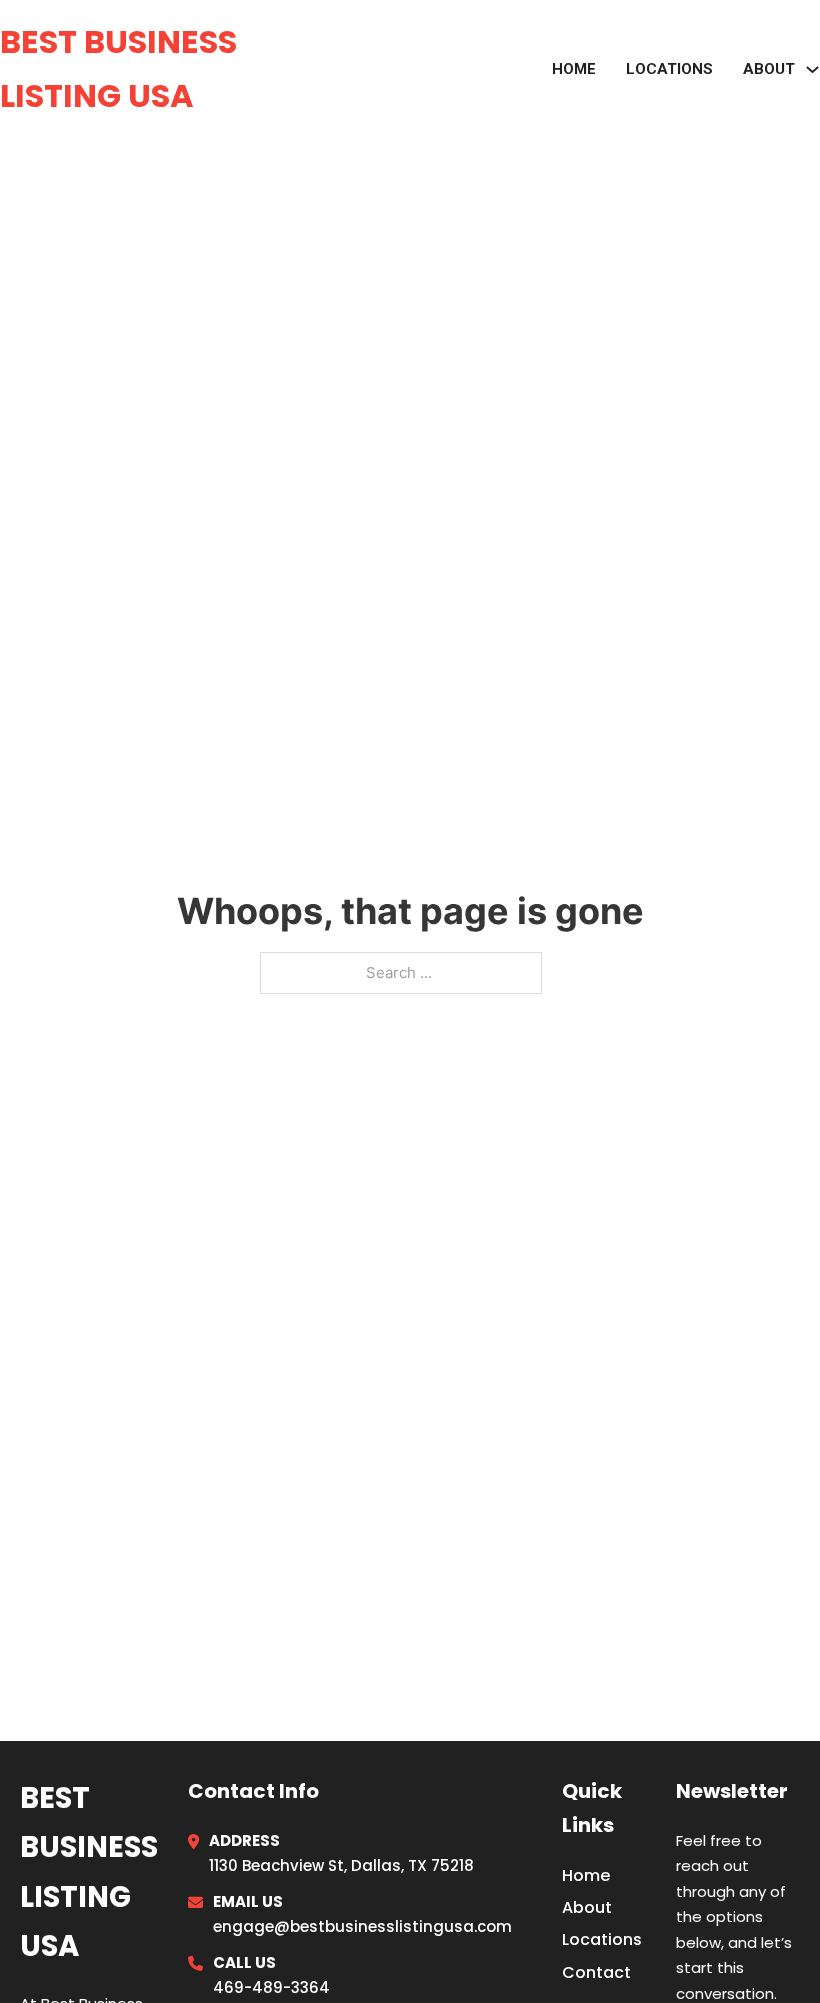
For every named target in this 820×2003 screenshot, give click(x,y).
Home (574, 69)
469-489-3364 (271, 1987)
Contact (596, 1972)
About (587, 1907)
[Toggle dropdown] (812, 69)
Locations (669, 69)
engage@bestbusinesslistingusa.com (362, 1926)
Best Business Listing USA (118, 68)
